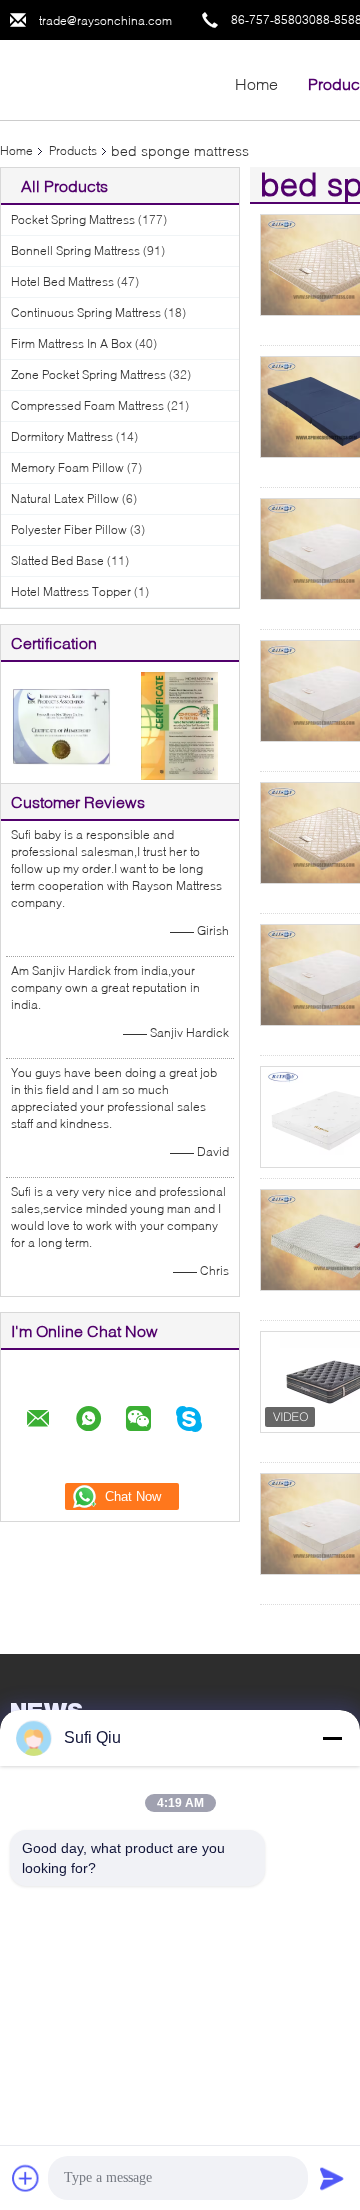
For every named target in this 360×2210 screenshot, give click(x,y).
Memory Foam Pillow (67, 467)
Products (73, 150)
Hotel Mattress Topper (71, 591)
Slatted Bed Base (57, 560)
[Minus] (332, 1738)
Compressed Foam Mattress (87, 405)
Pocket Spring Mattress (73, 219)
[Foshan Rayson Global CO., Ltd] (110, 78)
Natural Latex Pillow (65, 498)
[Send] (332, 2178)
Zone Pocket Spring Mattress (88, 374)
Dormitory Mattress (62, 436)
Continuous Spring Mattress (86, 312)
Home (256, 83)
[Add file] (26, 2178)
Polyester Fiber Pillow (69, 529)
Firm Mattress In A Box (71, 343)
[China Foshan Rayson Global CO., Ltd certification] (60, 724)
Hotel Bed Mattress (62, 281)
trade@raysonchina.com (105, 20)
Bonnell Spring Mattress (75, 250)
